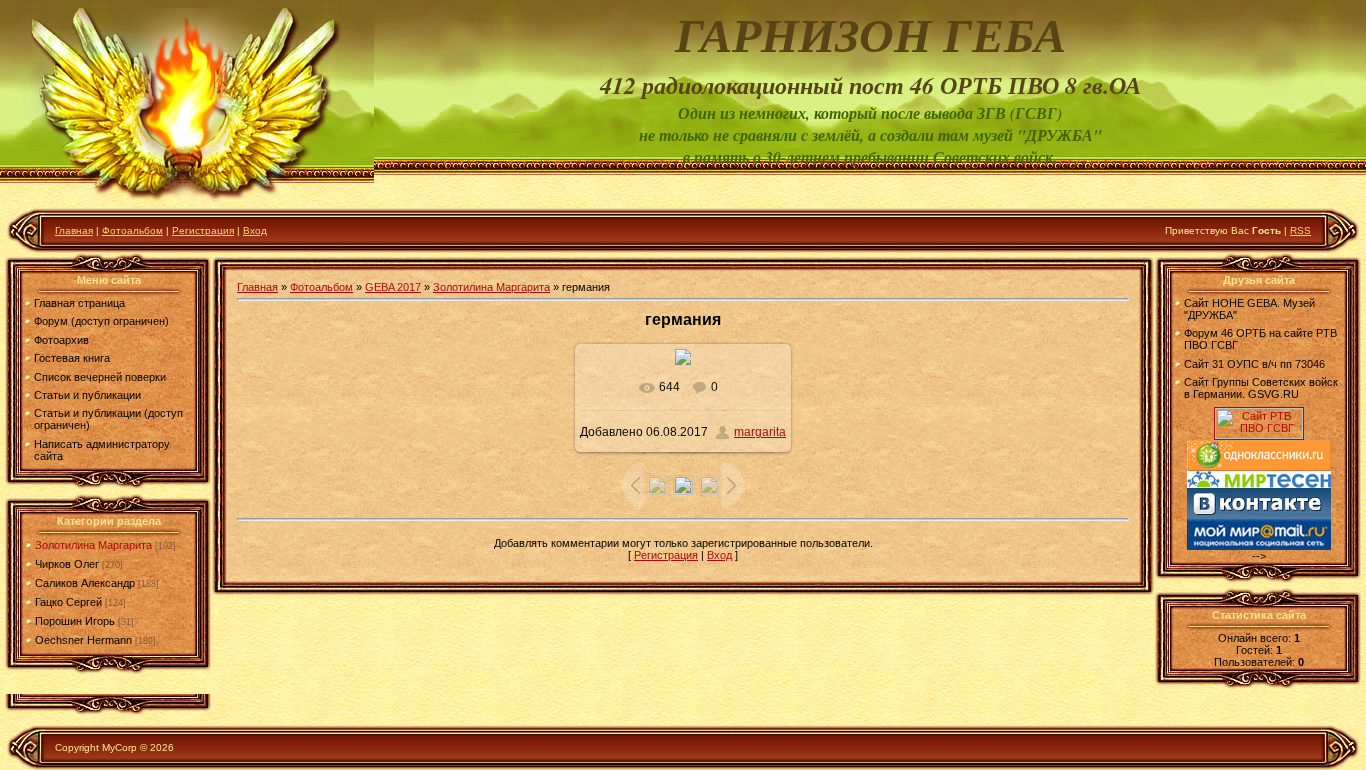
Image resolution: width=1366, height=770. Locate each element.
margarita (760, 432)
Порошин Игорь (75, 621)
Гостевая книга (72, 358)
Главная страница (79, 303)
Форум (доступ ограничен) (101, 321)
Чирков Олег (67, 564)
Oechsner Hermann (83, 640)
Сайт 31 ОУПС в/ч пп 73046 (1254, 364)
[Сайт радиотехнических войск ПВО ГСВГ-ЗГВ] (1259, 435)
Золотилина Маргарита (93, 545)
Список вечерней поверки (100, 377)
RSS (1300, 230)
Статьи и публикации (87, 395)
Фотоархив (61, 340)
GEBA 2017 (393, 287)
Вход (255, 230)
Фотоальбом (132, 230)
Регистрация (203, 230)
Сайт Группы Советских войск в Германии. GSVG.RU (1261, 388)
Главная (74, 230)
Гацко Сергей (68, 602)
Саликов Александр (85, 583)
